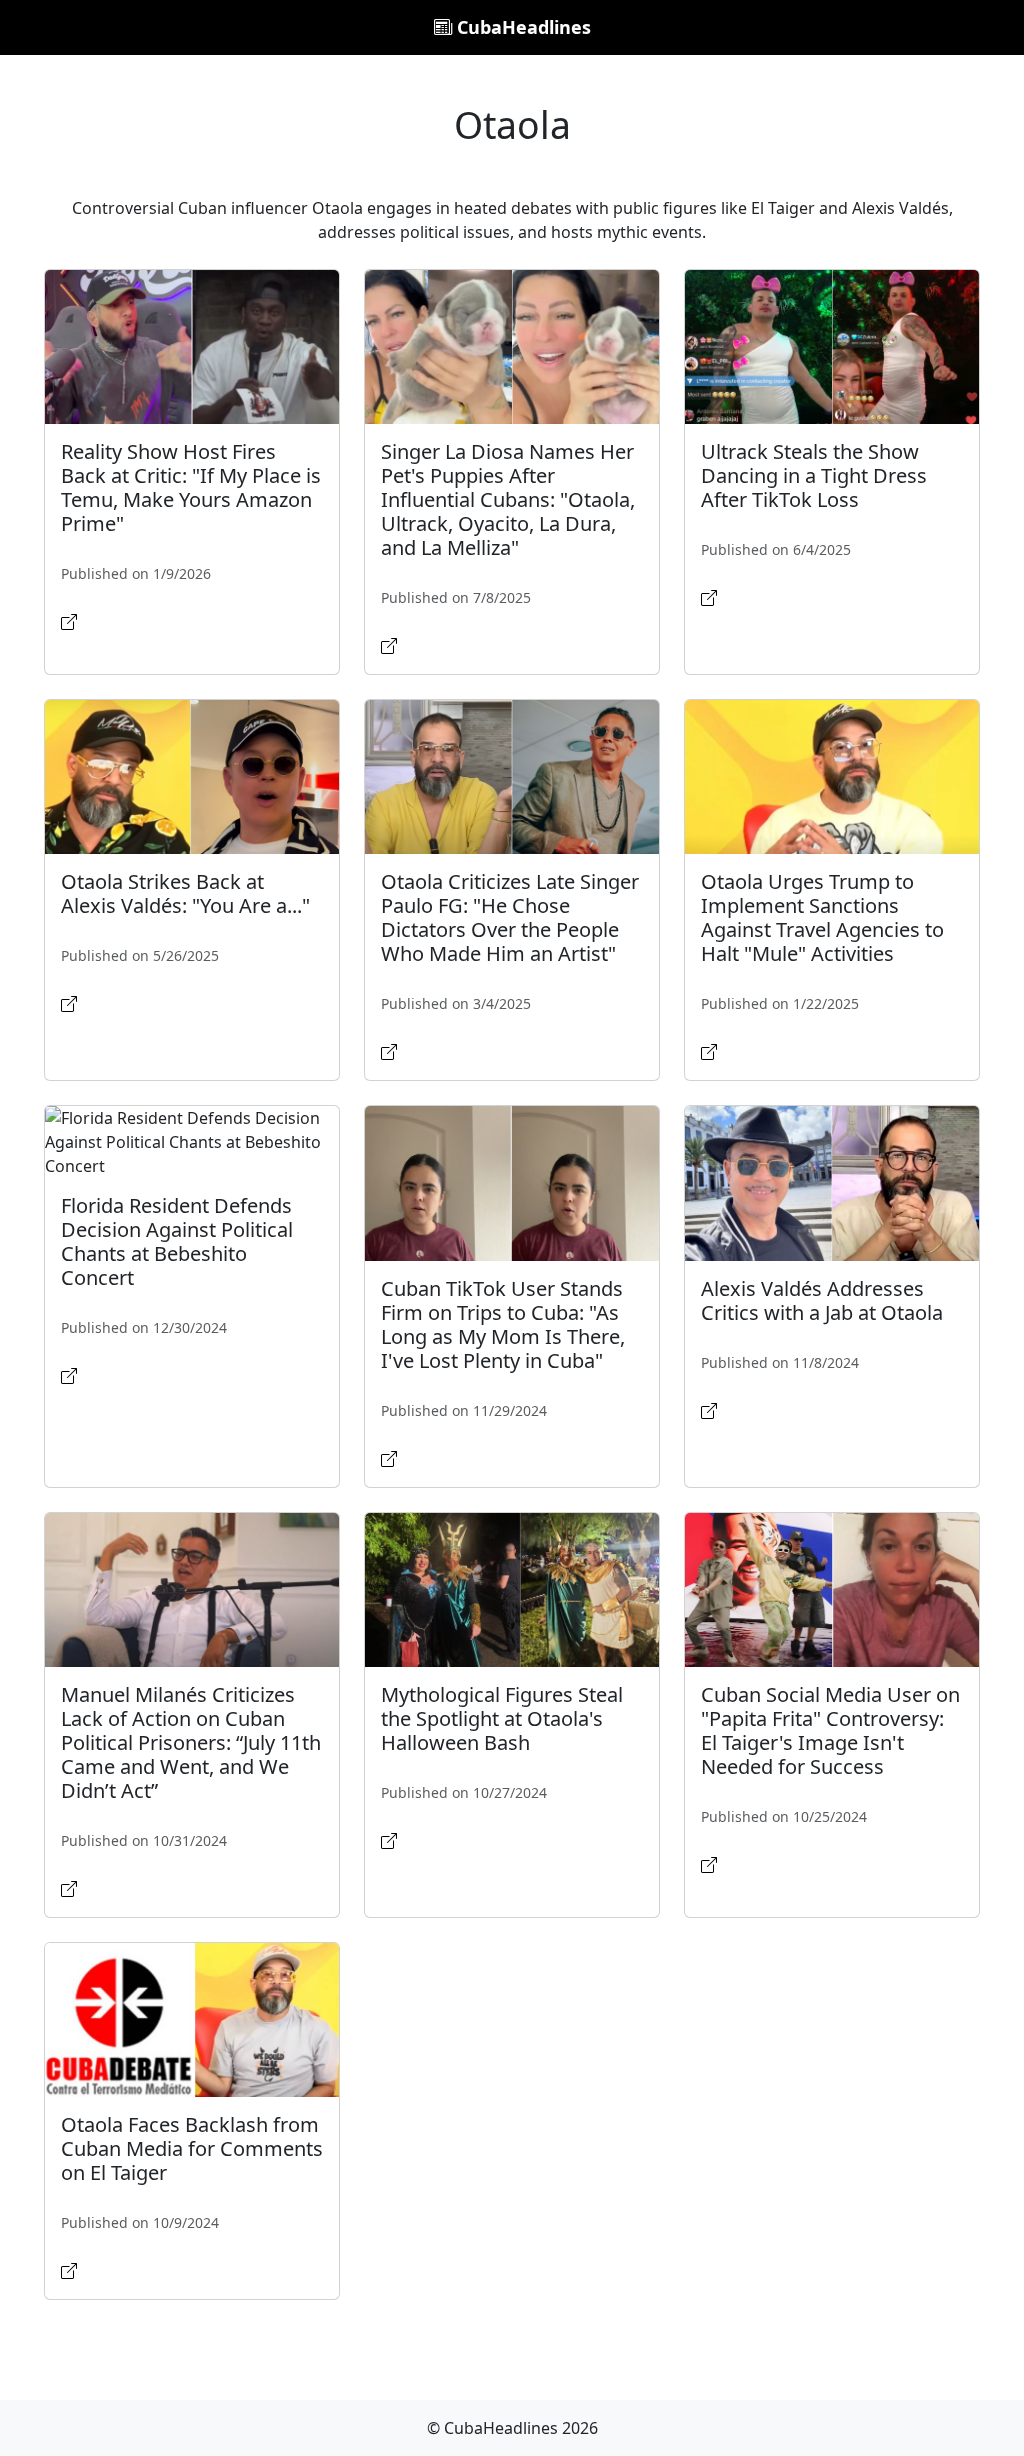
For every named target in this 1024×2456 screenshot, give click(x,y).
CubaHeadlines (521, 27)
